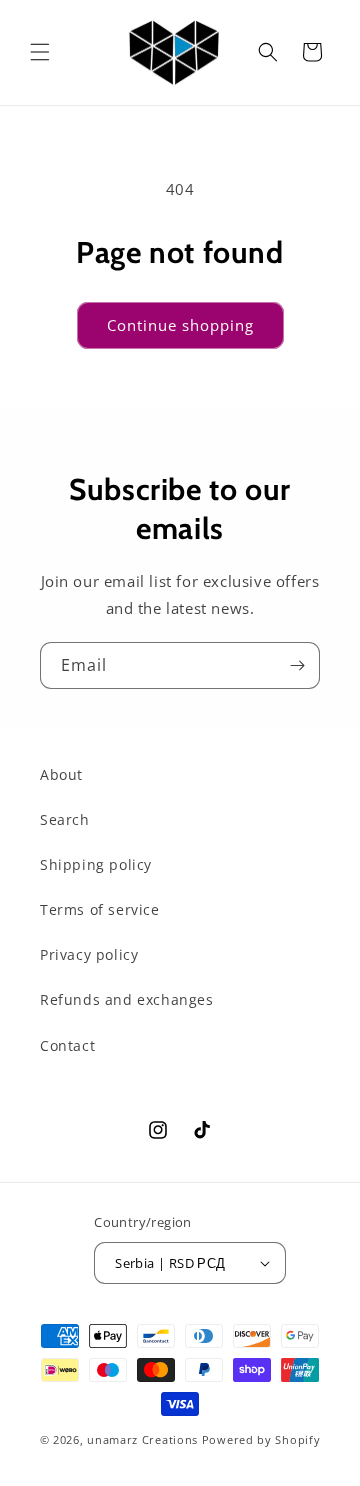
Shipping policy (96, 864)
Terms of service (100, 909)
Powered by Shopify (261, 1439)
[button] (40, 52)
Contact (67, 1045)
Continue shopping (180, 325)
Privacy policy (89, 954)
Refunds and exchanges (127, 999)
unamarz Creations (142, 1439)
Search (65, 819)
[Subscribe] (297, 665)
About (61, 774)
